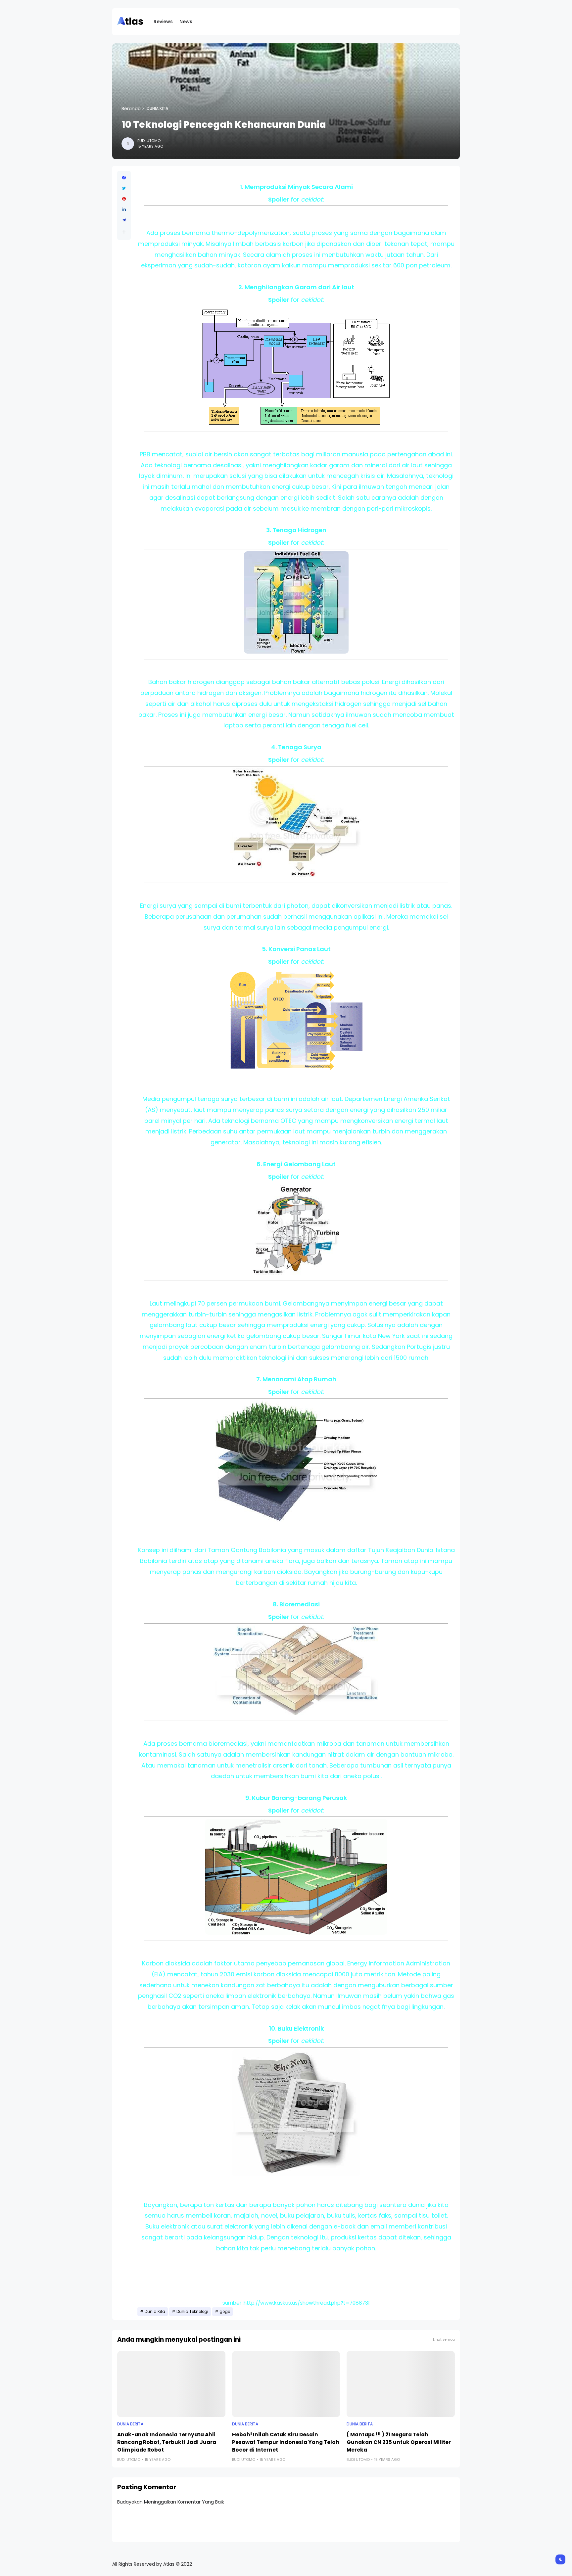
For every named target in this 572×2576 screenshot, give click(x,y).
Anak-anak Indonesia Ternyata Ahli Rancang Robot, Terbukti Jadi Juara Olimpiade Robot (167, 2442)
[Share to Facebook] (124, 178)
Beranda (131, 109)
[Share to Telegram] (124, 220)
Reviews (163, 22)
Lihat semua (444, 2340)
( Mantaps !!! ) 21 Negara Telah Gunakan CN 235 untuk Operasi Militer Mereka (399, 2442)
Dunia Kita (157, 109)
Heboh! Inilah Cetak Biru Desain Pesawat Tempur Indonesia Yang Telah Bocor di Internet (286, 2442)
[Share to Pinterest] (124, 199)
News (186, 22)
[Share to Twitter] (124, 188)
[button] (124, 232)
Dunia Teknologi (192, 2312)
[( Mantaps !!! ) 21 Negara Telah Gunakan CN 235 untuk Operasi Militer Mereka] (401, 2384)
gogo (225, 2312)
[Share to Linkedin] (124, 209)
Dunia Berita (130, 2424)
